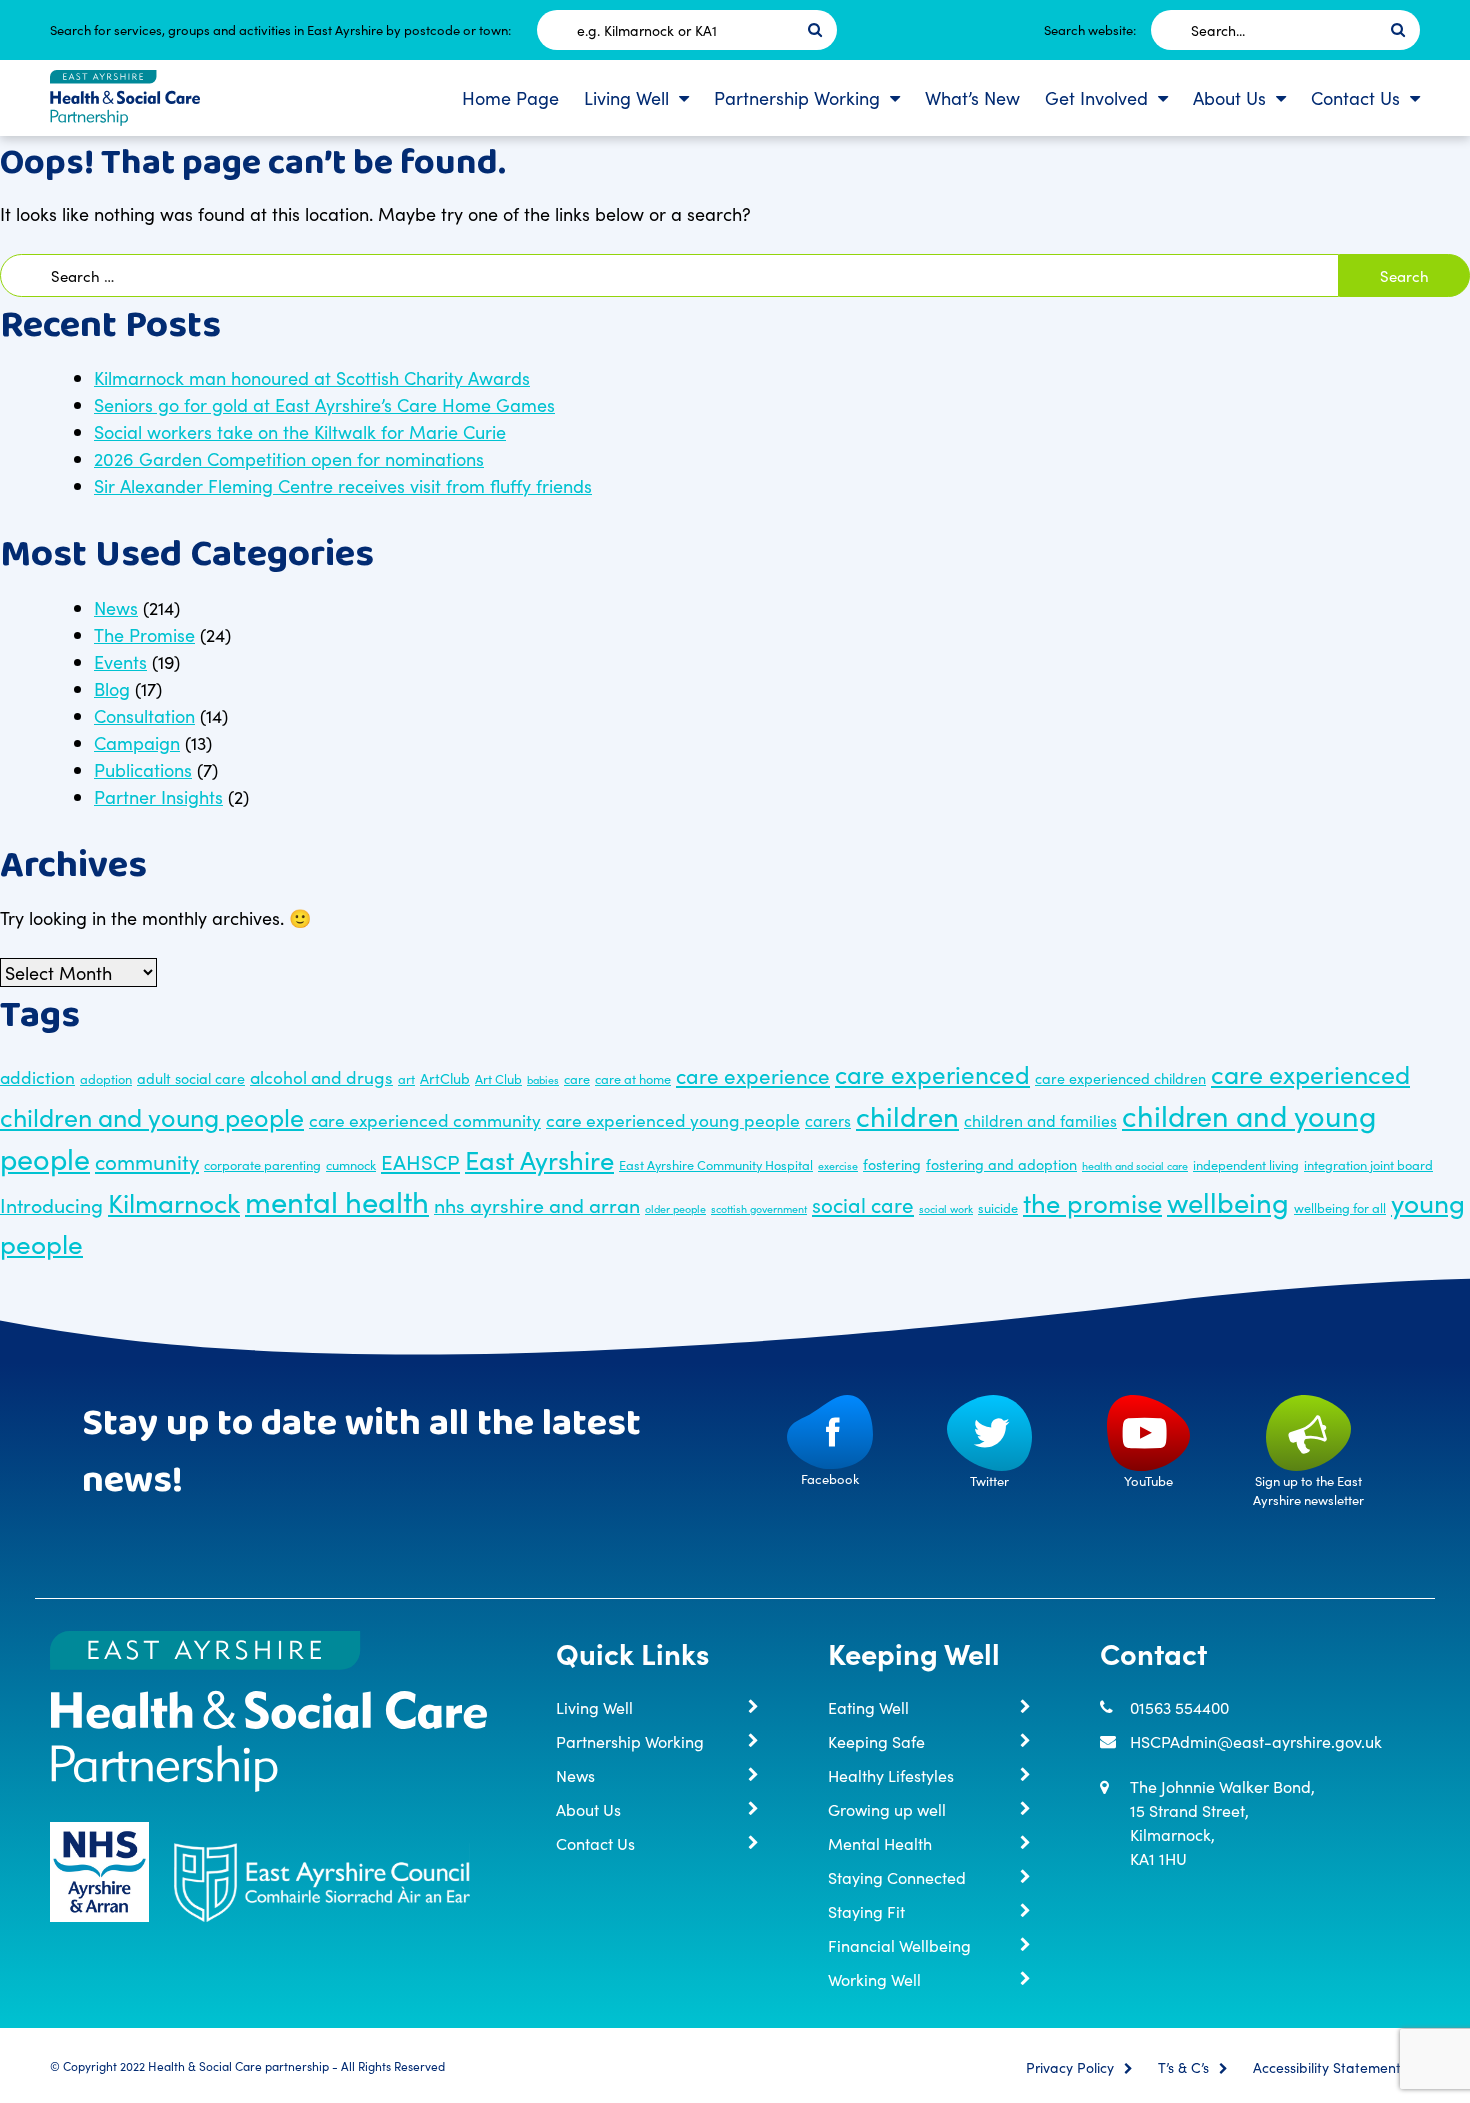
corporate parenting (262, 1164)
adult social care (191, 1078)
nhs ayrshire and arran (537, 1204)
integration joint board (1368, 1164)
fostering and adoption (1001, 1164)
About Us (1229, 97)
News (116, 607)
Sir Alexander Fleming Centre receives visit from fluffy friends (343, 485)
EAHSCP (420, 1161)
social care (863, 1204)
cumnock (351, 1164)
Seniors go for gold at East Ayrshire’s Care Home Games (324, 404)
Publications (143, 769)
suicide (998, 1207)
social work (946, 1208)
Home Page (510, 97)
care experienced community (425, 1119)
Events (120, 661)
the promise (1092, 1202)
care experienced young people (673, 1119)
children (907, 1115)
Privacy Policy (1070, 2068)
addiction (37, 1076)
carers (828, 1120)
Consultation (144, 715)
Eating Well (868, 1707)
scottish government (759, 1208)
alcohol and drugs (321, 1076)
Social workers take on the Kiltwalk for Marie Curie (300, 431)
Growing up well (887, 1809)
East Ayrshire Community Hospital (716, 1164)
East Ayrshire (539, 1159)
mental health (337, 1200)
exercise (838, 1165)
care (577, 1078)
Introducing (51, 1204)
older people (675, 1208)
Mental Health (880, 1843)
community (147, 1161)
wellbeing (1228, 1201)
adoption (106, 1078)
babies (543, 1079)
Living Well (626, 97)
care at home (633, 1078)
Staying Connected (897, 1877)
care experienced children (1120, 1078)
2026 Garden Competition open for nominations (289, 458)
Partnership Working (797, 97)
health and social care (1135, 1165)
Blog (112, 688)
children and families (1040, 1120)
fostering (892, 1164)
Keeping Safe (876, 1741)
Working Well (874, 1979)
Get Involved (1096, 97)
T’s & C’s (1183, 2068)
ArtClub (445, 1078)
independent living (1246, 1164)
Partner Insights (158, 796)
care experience (753, 1075)
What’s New (972, 97)
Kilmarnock (174, 1201)
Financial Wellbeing (899, 1945)
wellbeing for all (1340, 1207)
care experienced (932, 1073)
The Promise (144, 634)
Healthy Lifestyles (891, 1775)
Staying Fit (866, 1911)
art (406, 1078)
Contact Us (1355, 97)
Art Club (498, 1078)
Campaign (137, 742)
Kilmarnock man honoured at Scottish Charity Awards (312, 377)
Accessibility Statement (1327, 2068)
